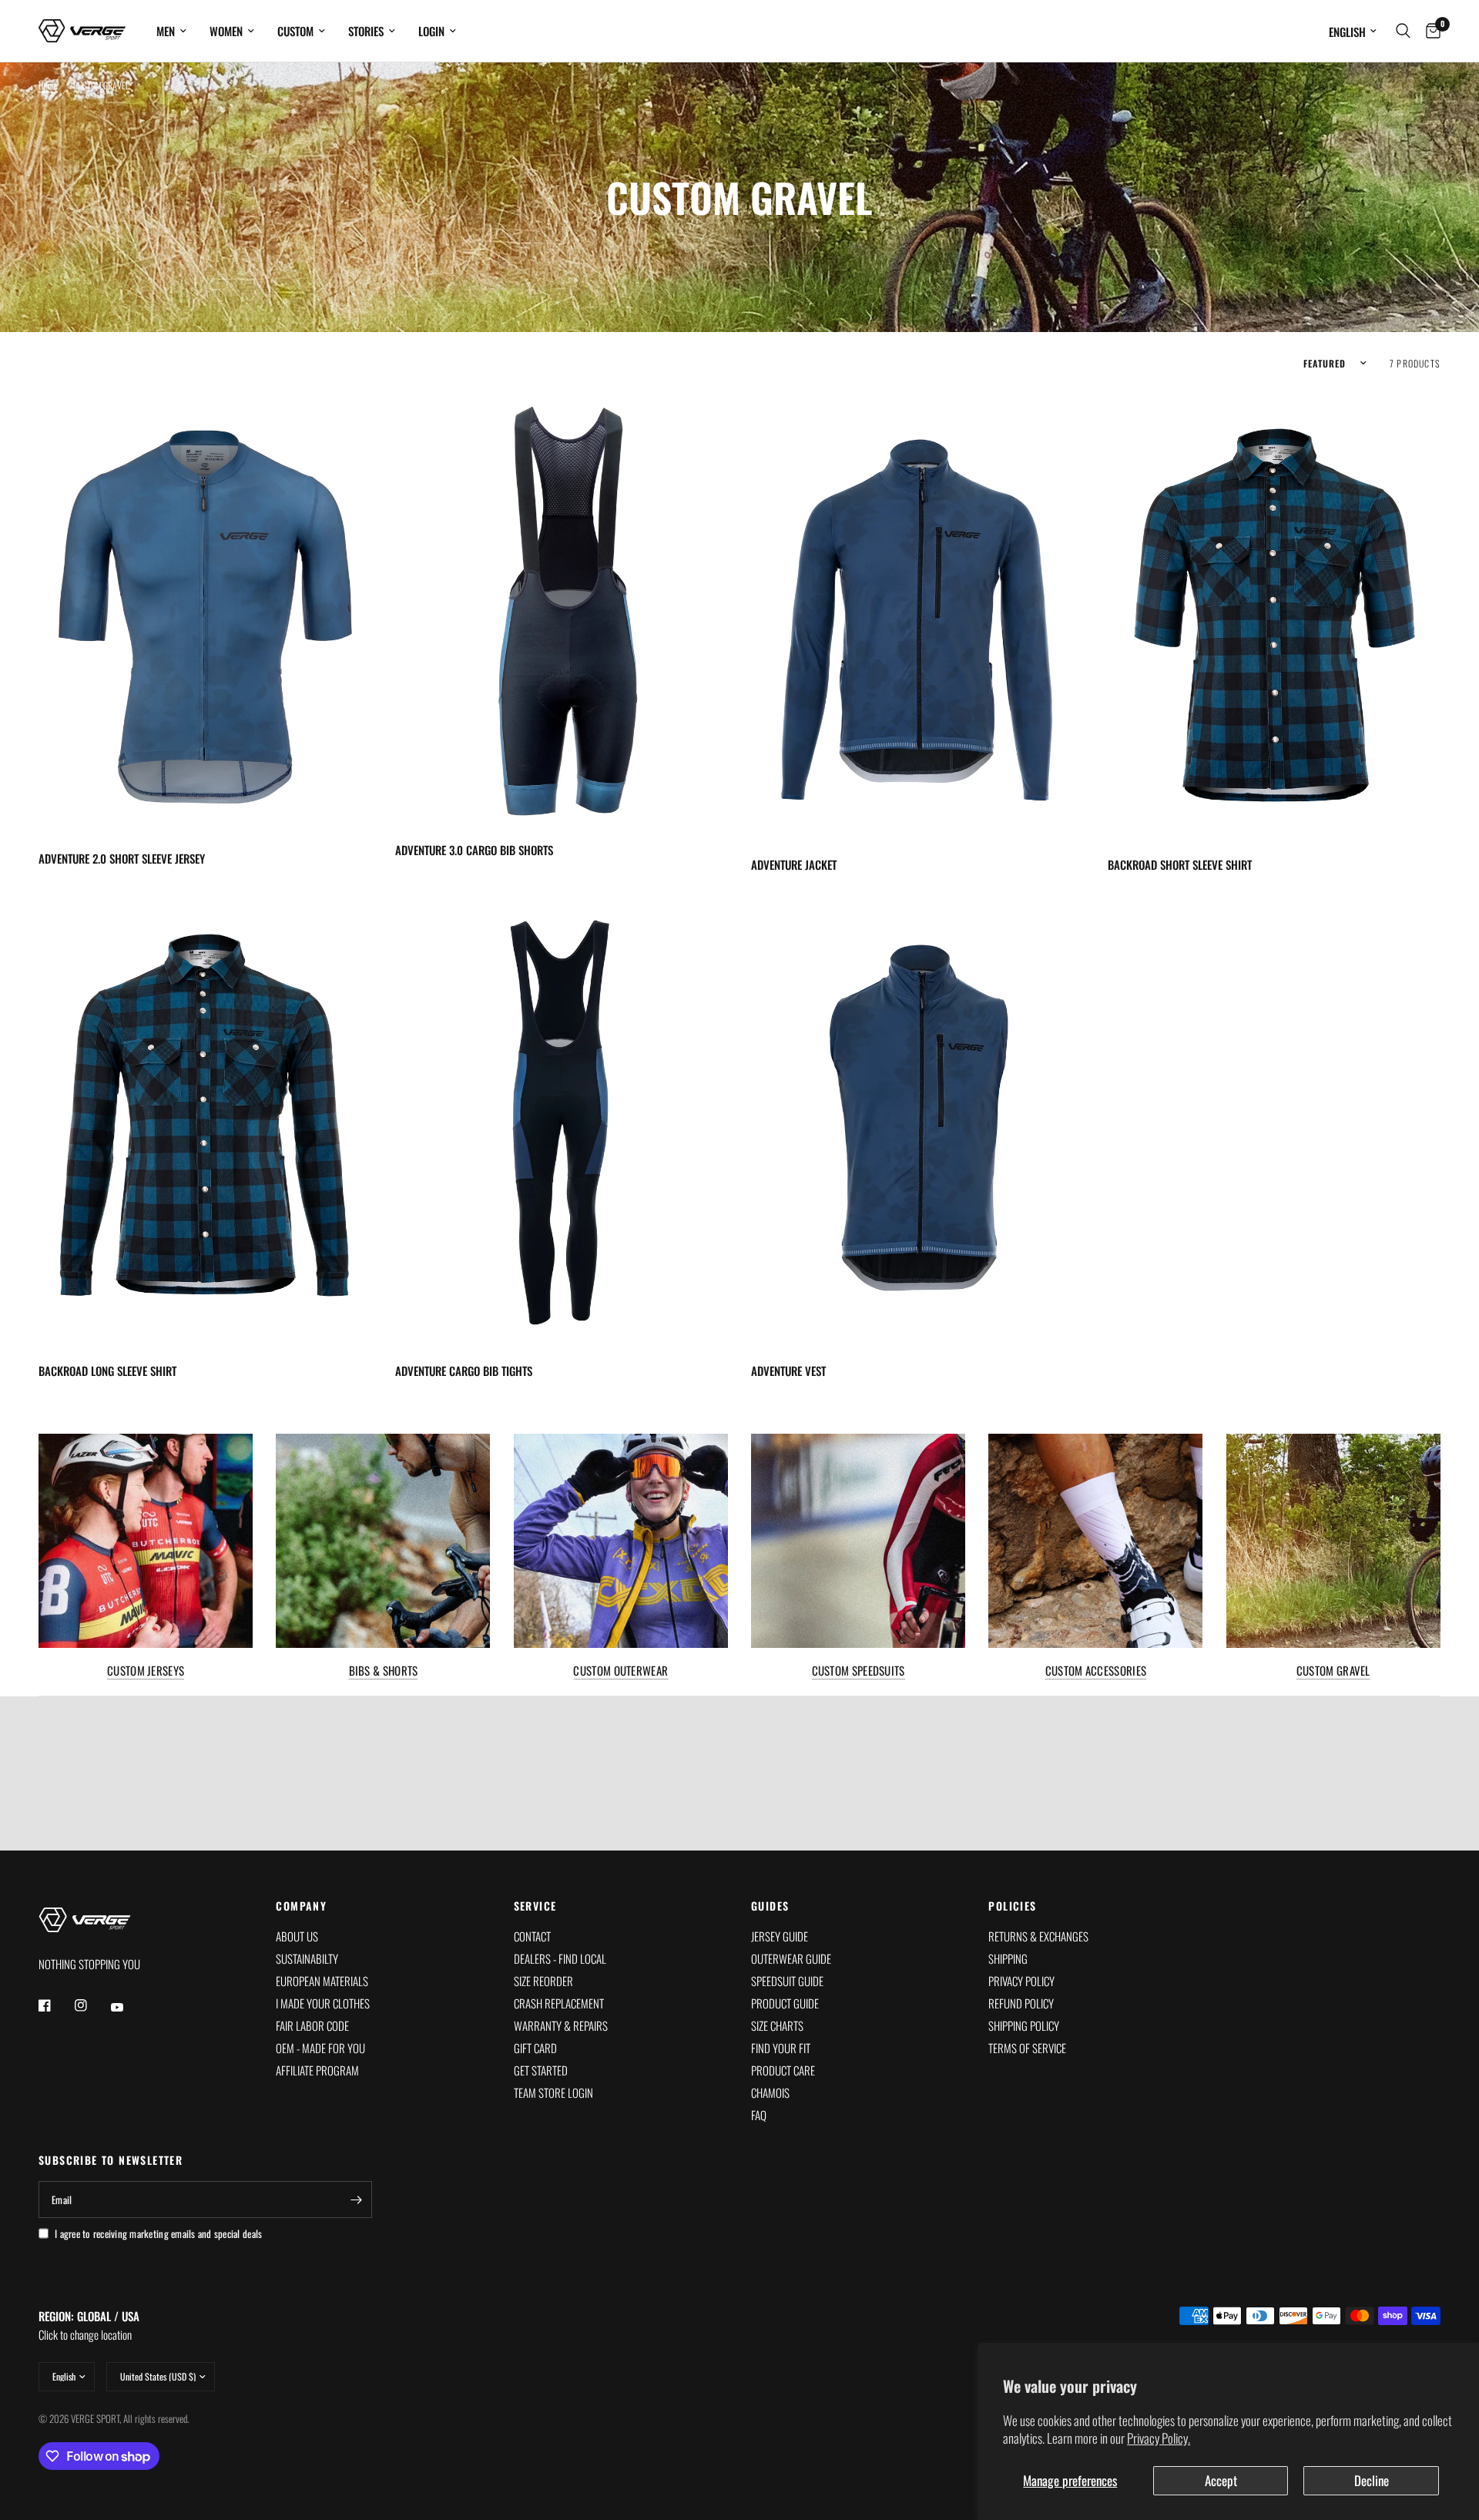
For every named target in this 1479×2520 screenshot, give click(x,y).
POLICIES (1012, 1906)
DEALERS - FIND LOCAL (560, 1958)
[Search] (1403, 31)
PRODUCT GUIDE (785, 2003)
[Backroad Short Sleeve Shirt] (1274, 616)
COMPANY (301, 1906)
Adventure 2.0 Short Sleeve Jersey (122, 858)
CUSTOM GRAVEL (1333, 1671)
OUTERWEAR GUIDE (791, 1958)
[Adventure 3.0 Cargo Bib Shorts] (562, 608)
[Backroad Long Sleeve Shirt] (205, 1122)
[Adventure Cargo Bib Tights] (562, 1122)
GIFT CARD (535, 2048)
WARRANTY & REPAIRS (561, 2025)
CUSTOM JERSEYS (146, 1671)
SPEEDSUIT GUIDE (787, 1981)
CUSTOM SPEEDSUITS (859, 1671)
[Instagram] (92, 2005)
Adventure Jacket (794, 864)
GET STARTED (541, 2070)
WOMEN (226, 31)
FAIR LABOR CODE (312, 2025)
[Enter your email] (357, 2200)
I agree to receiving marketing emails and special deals (158, 2233)
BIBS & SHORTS (384, 1671)
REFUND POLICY (1021, 2003)
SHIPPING (1008, 1958)
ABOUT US (297, 1936)
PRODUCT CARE (783, 2070)
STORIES (366, 31)
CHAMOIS (770, 2092)
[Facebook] (55, 2005)
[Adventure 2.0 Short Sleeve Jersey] (205, 612)
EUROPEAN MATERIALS (322, 1981)
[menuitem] (171, 31)
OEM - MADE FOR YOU (320, 2048)
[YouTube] (128, 2007)
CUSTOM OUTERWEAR (620, 1671)
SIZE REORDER (543, 1981)
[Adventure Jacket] (918, 616)
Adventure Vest (788, 1371)
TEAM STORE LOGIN (553, 2092)
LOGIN (431, 31)
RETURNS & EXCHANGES (1038, 1936)
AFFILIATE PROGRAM (317, 2070)
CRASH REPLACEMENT (559, 2003)
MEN (166, 31)
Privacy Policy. (1159, 2438)
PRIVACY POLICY (1021, 1981)
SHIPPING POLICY (1024, 2025)
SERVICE (535, 1906)
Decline (1372, 2480)
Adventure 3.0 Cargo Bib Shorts (474, 850)
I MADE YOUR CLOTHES (323, 2003)
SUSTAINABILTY (307, 1958)
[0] (1429, 31)
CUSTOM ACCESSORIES (1096, 1671)
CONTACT (532, 1936)
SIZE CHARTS (777, 2025)
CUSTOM (295, 31)
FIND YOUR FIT (781, 2048)
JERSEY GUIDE (780, 1936)
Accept (1221, 2480)
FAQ (759, 2115)
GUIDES (770, 1906)
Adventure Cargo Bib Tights (464, 1371)
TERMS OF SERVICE (1027, 2048)
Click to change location (89, 2325)
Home (48, 85)
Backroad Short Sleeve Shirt (1180, 864)
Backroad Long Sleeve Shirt (107, 1371)
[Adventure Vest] (918, 1122)
